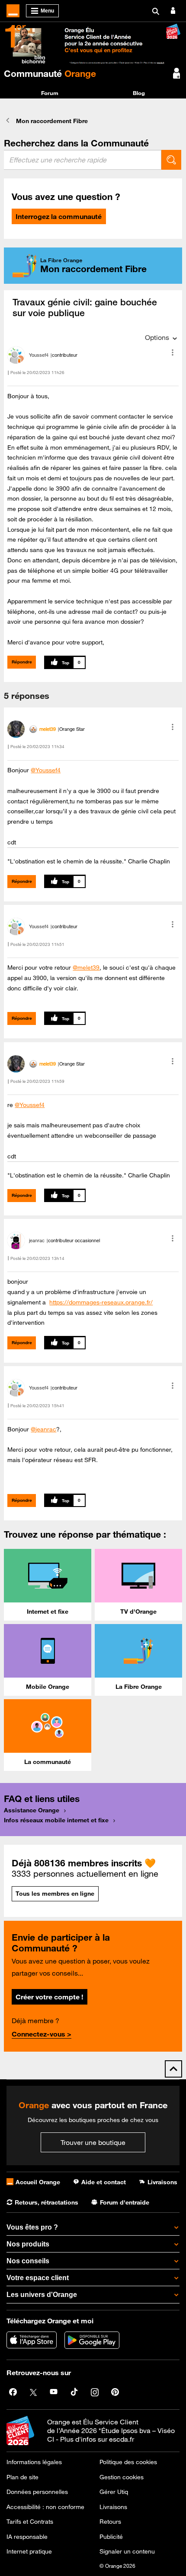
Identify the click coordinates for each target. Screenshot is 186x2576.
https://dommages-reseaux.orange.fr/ (101, 1302)
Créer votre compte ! (49, 1997)
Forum (50, 93)
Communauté (50, 73)
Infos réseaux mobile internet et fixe (56, 1820)
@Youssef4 (46, 770)
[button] (173, 352)
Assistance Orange (32, 1810)
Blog (139, 93)
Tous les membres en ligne (55, 1894)
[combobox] (83, 160)
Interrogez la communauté (59, 216)
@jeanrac (43, 1429)
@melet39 (86, 968)
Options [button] (157, 337)
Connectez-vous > (42, 2034)
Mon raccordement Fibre (52, 121)
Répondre (22, 662)
